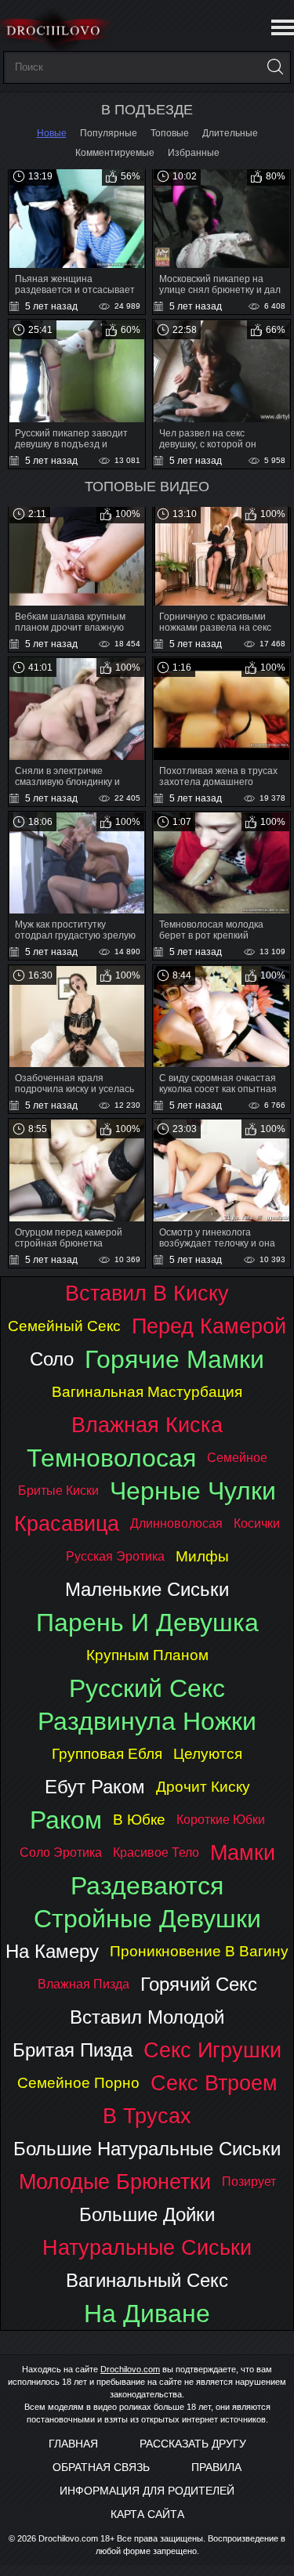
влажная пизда (83, 1984)
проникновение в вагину (199, 1951)
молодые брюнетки (115, 2182)
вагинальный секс (147, 2280)
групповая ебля (107, 1754)
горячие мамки (174, 1359)
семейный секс (64, 1326)
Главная (73, 2444)
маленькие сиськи (147, 1589)
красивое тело (156, 1852)
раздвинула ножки (147, 1721)
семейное (237, 1458)
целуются (208, 1754)
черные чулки (193, 1491)
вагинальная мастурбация (147, 1392)
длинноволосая (176, 1523)
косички (257, 1523)
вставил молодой (147, 2017)
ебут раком (95, 1787)
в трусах (147, 2116)
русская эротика (115, 1556)
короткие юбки (221, 1820)
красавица (67, 1523)
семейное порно (78, 2083)
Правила (216, 2467)
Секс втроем (214, 2083)
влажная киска (147, 1425)
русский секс (147, 1688)
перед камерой (209, 1326)
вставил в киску (147, 1293)
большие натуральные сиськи (147, 2149)
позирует (249, 2182)
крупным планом (147, 1655)
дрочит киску (203, 1787)
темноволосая (111, 1458)
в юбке (139, 1820)
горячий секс (199, 1984)
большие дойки (147, 2214)
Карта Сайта (147, 2514)
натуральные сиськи (147, 2247)
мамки (243, 1852)
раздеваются (147, 1886)
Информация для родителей (147, 2491)
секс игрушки (212, 2050)
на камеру (52, 1951)
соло (52, 1359)
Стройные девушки (147, 1919)
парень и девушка (147, 1623)
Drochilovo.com (130, 2369)
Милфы (202, 1556)
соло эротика (61, 1852)
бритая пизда (73, 2050)
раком (66, 1820)
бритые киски (58, 1491)
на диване (147, 2314)
